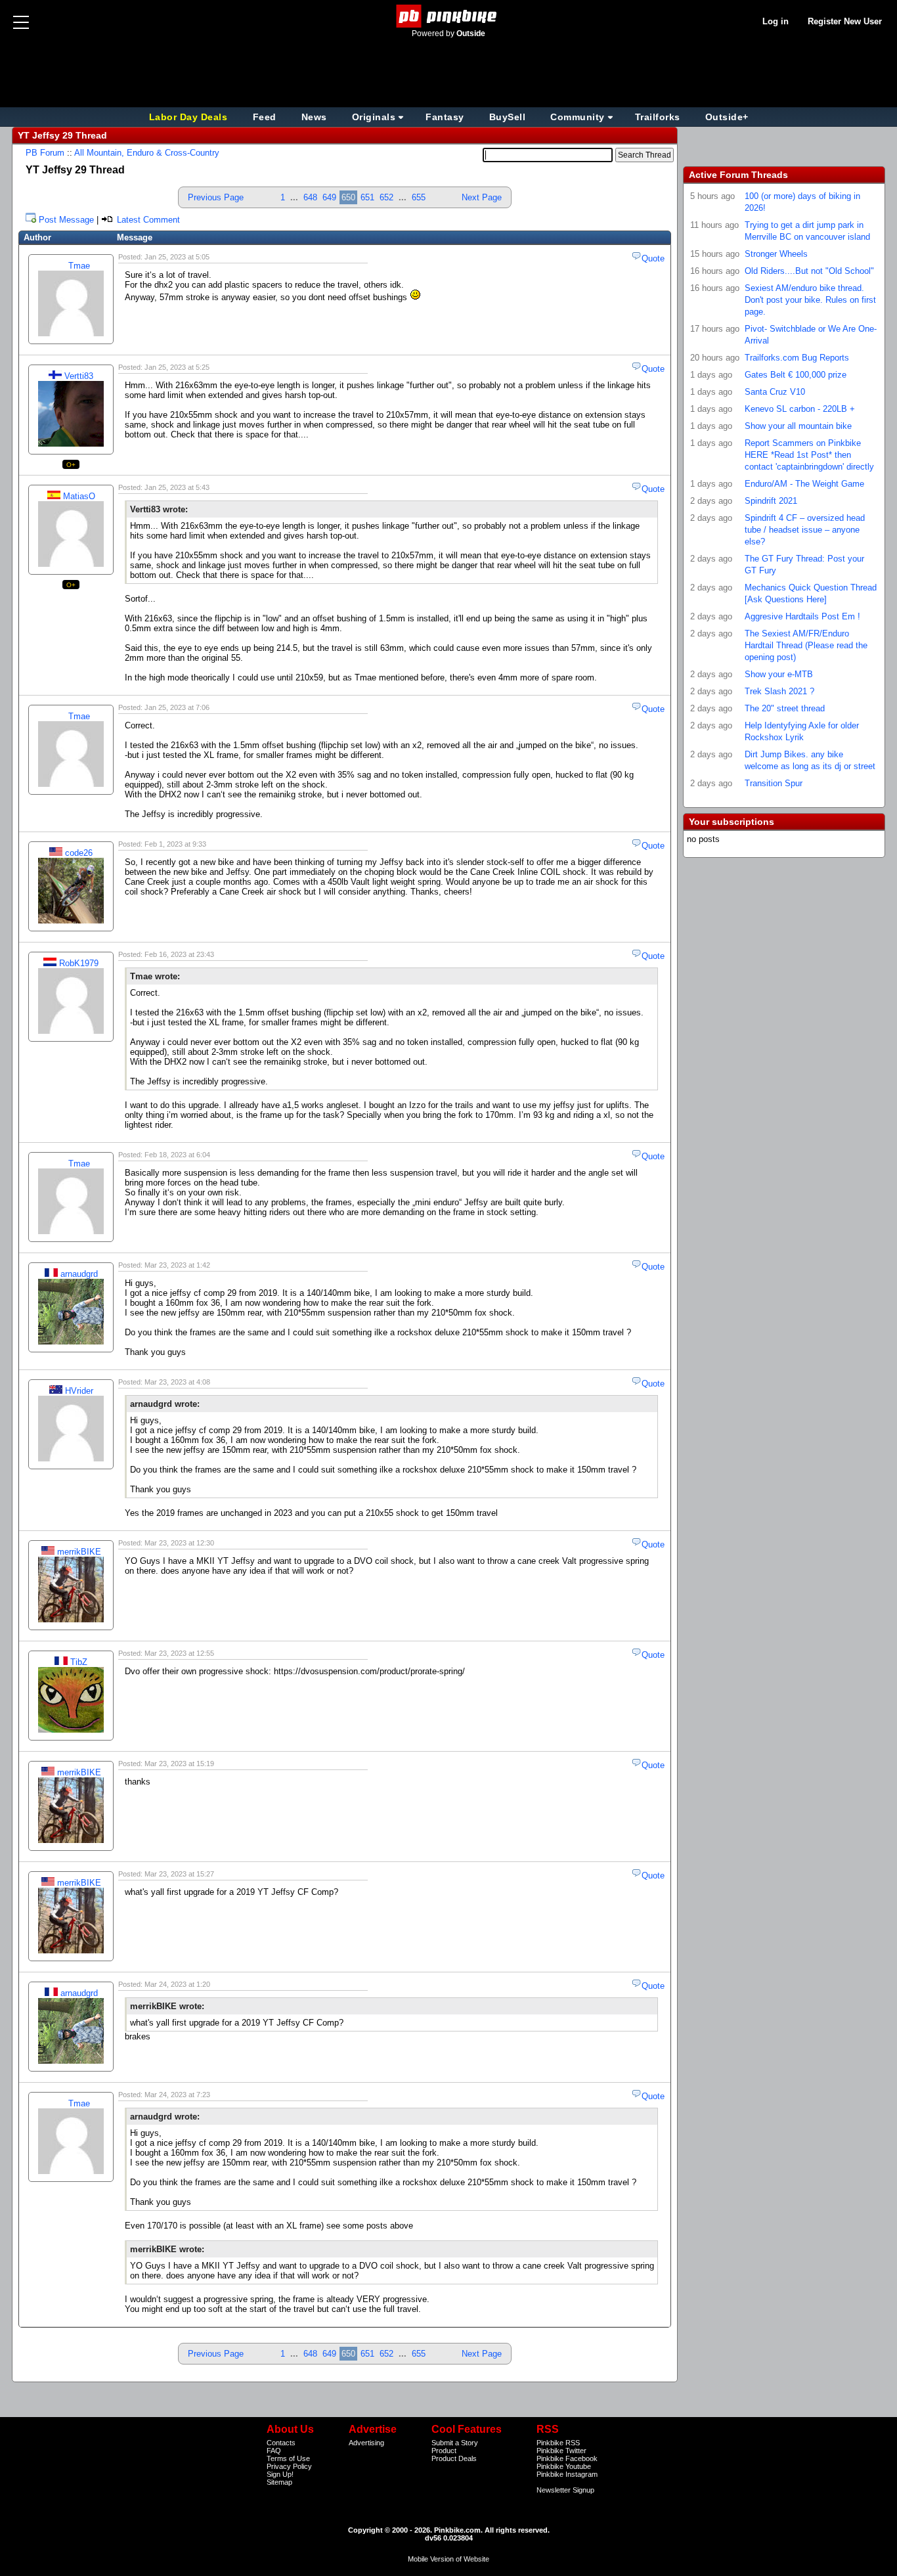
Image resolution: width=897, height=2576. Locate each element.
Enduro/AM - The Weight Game (804, 484)
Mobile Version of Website (448, 2559)
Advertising (366, 2443)
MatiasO (79, 496)
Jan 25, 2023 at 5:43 (177, 487)
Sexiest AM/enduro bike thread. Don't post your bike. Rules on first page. (810, 300)
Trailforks (658, 117)
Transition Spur (774, 783)
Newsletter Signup (565, 2490)
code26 (79, 853)
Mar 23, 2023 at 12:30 (179, 1543)
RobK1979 (79, 963)
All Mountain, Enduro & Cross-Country (147, 153)
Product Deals (454, 2458)
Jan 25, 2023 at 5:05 (177, 257)
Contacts (281, 2443)
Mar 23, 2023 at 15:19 (179, 1764)
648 (310, 197)
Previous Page (216, 197)
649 (329, 197)
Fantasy (445, 117)
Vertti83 (79, 376)
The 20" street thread (785, 708)
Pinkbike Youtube (564, 2466)
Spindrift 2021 (771, 501)
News (314, 117)
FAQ (274, 2451)
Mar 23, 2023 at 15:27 (179, 1874)
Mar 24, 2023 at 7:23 (177, 2095)
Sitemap (279, 2482)
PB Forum (45, 153)
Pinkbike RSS (558, 2443)
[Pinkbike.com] (449, 16)
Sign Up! (280, 2474)
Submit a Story (455, 2443)
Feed (265, 117)
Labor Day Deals (190, 117)
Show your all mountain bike (798, 426)
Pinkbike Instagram (567, 2474)
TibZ (79, 1662)
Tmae (79, 266)
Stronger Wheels (776, 254)
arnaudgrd (79, 1274)
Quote (653, 258)
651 (367, 197)
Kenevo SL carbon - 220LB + (800, 409)
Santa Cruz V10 (775, 392)
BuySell (508, 117)
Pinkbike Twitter (561, 2451)
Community (578, 117)
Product (444, 2451)
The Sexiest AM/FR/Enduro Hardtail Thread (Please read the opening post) (806, 645)
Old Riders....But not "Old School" (809, 271)
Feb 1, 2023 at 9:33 (175, 844)
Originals (374, 117)
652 (386, 197)
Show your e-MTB (779, 674)
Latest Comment (147, 220)
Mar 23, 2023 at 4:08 (177, 1382)
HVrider (79, 1391)
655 (419, 197)
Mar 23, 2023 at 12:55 (179, 1653)
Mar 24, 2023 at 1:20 (177, 1984)
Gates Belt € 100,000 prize (796, 375)
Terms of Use (288, 2458)
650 (348, 197)
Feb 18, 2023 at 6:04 (177, 1155)
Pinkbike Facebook (567, 2458)
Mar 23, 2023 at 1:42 (177, 1265)
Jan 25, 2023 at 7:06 (177, 707)
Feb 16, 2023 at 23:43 (179, 954)
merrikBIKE (79, 1552)
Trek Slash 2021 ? (779, 691)
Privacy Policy (289, 2466)
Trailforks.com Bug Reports (797, 358)
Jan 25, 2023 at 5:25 (177, 367)
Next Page (482, 197)
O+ (71, 465)
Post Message (66, 220)
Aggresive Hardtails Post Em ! (802, 616)
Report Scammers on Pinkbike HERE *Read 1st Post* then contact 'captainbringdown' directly (809, 455)
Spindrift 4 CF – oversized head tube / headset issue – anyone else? (805, 530)
